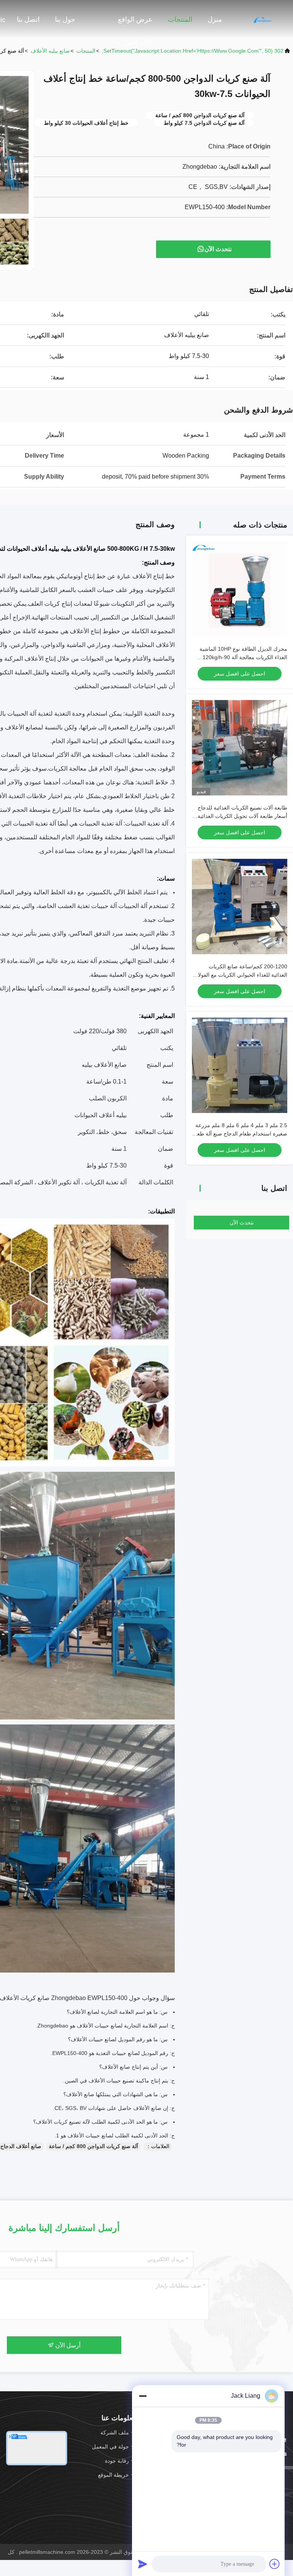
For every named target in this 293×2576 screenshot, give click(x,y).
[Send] (143, 2564)
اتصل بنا (28, 19)
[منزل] (262, 19)
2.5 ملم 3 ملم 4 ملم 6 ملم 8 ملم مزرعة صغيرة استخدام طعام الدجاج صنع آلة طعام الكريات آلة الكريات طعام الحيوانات (240, 1134)
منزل (215, 19)
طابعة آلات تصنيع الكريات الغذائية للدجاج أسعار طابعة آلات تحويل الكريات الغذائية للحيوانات (242, 816)
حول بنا (65, 19)
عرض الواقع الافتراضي (135, 23)
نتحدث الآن (218, 249)
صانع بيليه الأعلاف (50, 51)
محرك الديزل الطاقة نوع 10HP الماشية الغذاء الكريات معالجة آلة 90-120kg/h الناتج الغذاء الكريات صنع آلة (243, 657)
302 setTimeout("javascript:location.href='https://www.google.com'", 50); (193, 51)
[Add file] (275, 2564)
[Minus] (143, 2396)
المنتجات (180, 19)
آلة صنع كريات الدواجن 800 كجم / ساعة (93, 2146)
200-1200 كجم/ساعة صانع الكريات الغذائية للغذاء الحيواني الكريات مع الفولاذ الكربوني (241, 975)
